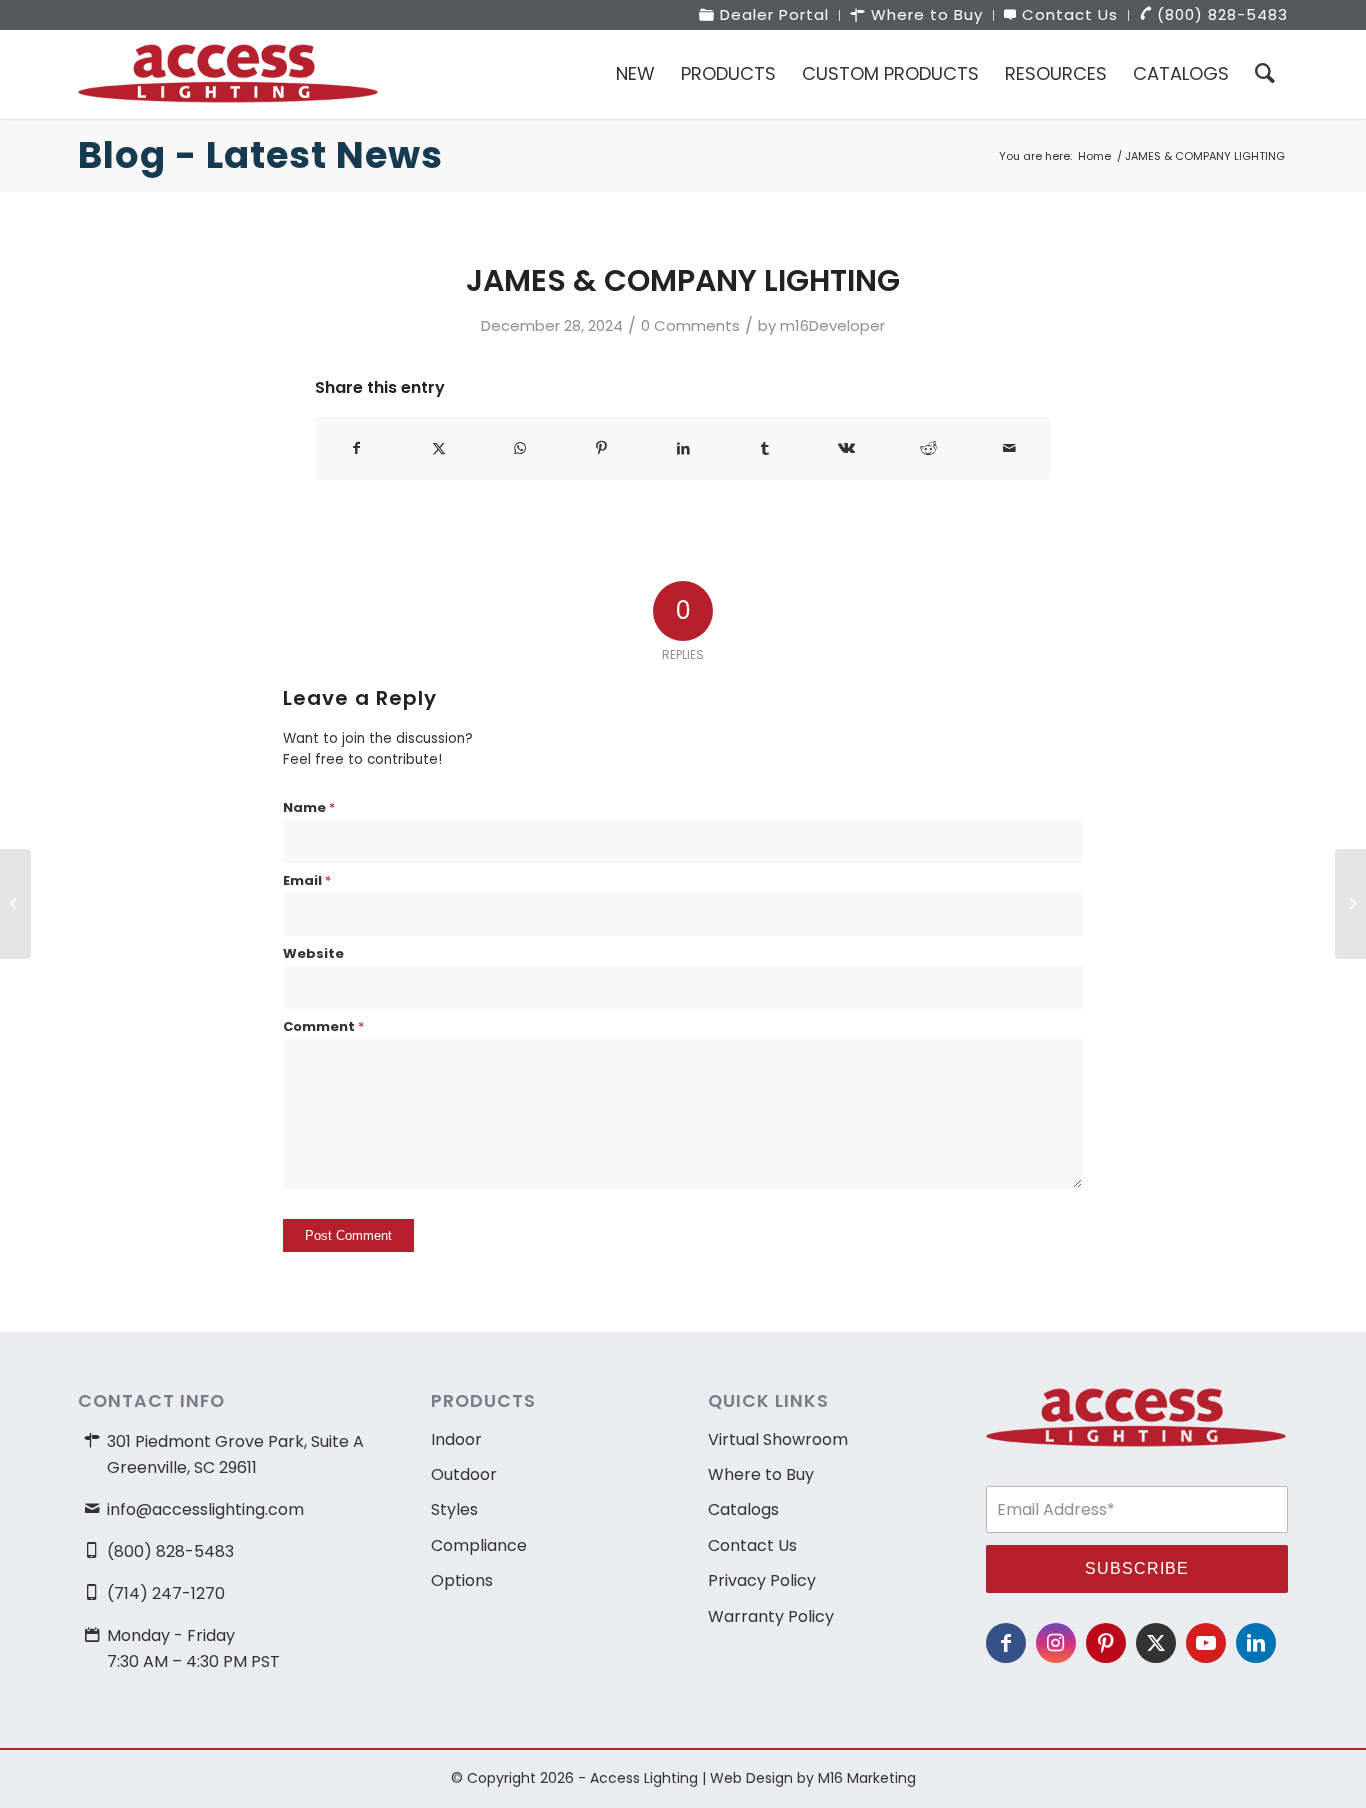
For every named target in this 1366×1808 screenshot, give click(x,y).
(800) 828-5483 (170, 1551)
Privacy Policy (762, 1580)
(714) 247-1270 (166, 1593)
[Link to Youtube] (1206, 1643)
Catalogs (743, 1509)
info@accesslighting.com (205, 1509)
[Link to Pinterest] (1106, 1643)
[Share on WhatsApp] (520, 448)
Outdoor (464, 1474)
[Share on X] (439, 448)
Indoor (456, 1439)
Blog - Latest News (260, 155)
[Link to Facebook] (1006, 1643)
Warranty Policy (771, 1616)
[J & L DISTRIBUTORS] (15, 904)
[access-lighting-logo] (228, 74)
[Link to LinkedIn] (1256, 1643)
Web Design (751, 1778)
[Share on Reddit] (928, 448)
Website (313, 953)
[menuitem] (764, 15)
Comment (323, 1026)
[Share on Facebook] (357, 448)
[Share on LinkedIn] (683, 448)
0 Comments (690, 325)
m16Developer (832, 325)
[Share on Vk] (846, 448)
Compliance (479, 1545)
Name (309, 807)
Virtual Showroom (778, 1439)
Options (462, 1580)
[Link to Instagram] (1056, 1643)
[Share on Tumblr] (765, 448)
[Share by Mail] (1009, 448)
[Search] (1265, 74)
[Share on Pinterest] (602, 448)
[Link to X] (1156, 1643)
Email (307, 880)
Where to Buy (761, 1474)
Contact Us (752, 1545)
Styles (454, 1509)
